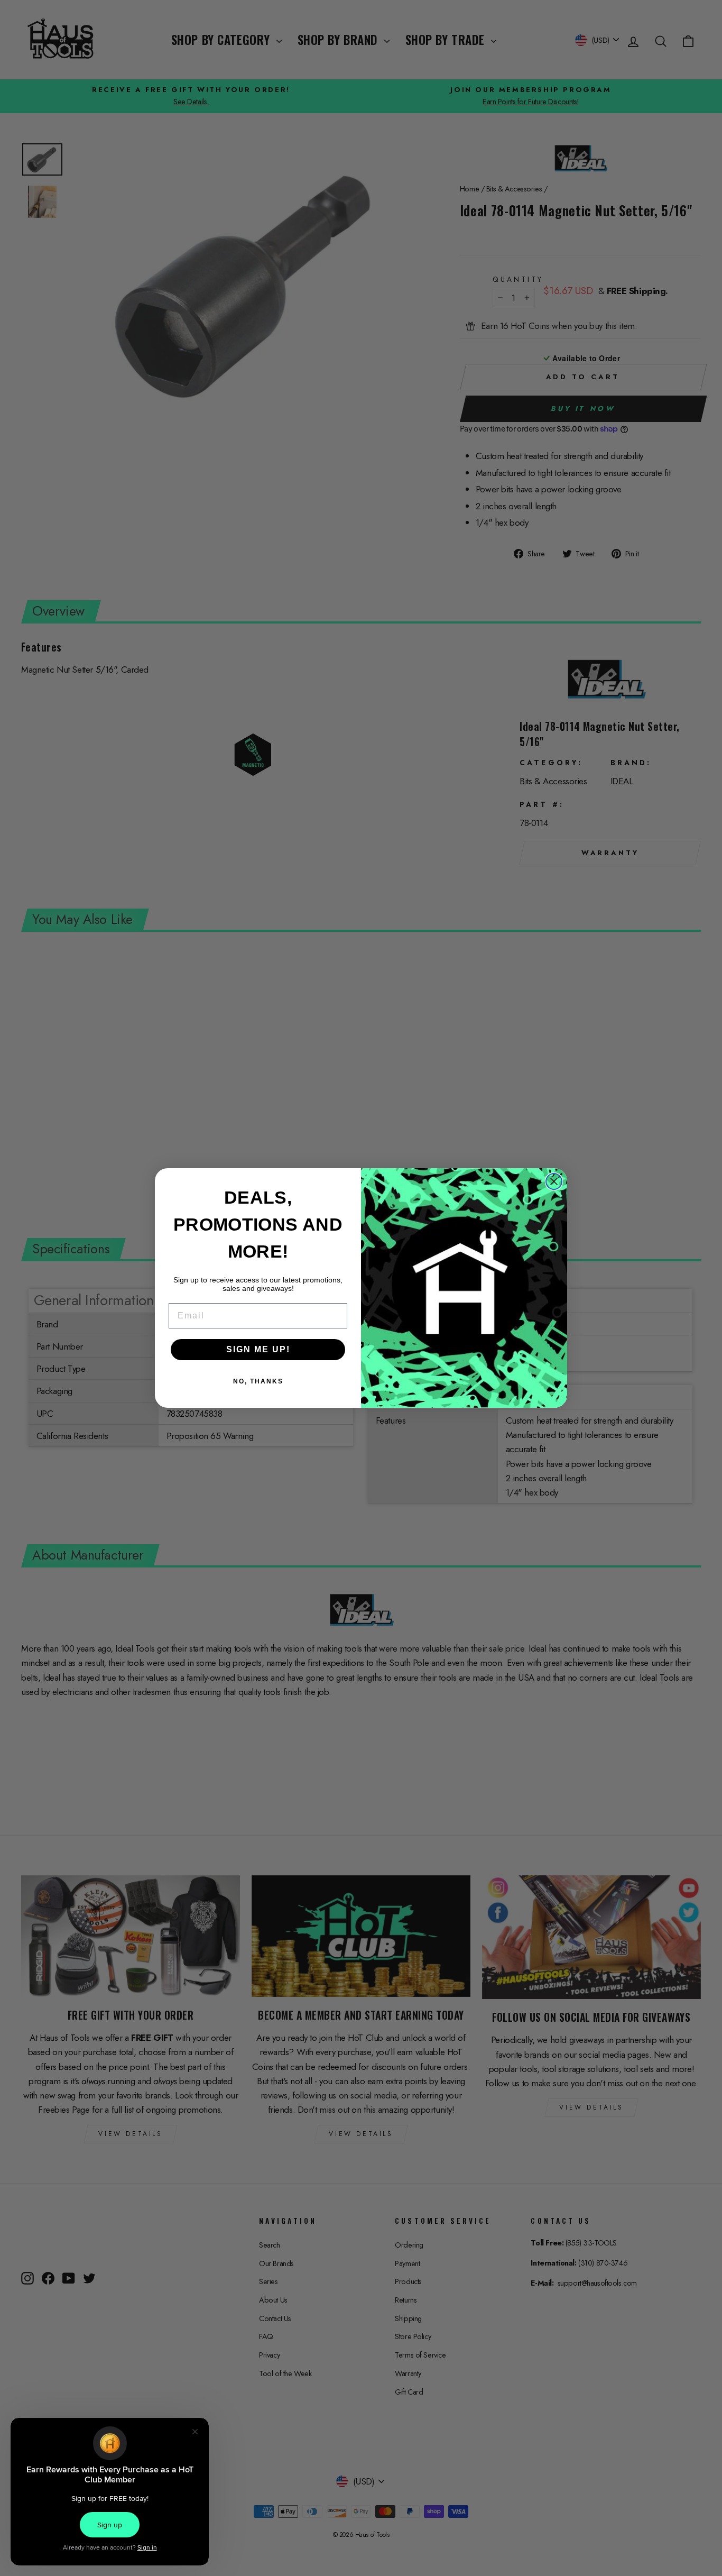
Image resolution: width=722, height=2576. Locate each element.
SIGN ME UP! (258, 1349)
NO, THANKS (258, 1381)
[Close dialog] (554, 1181)
